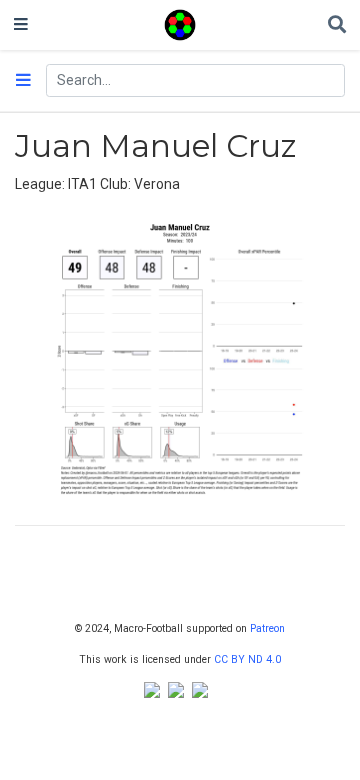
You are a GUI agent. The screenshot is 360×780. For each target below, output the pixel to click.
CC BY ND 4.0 (247, 659)
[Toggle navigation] (21, 25)
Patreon (267, 628)
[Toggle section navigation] (23, 81)
